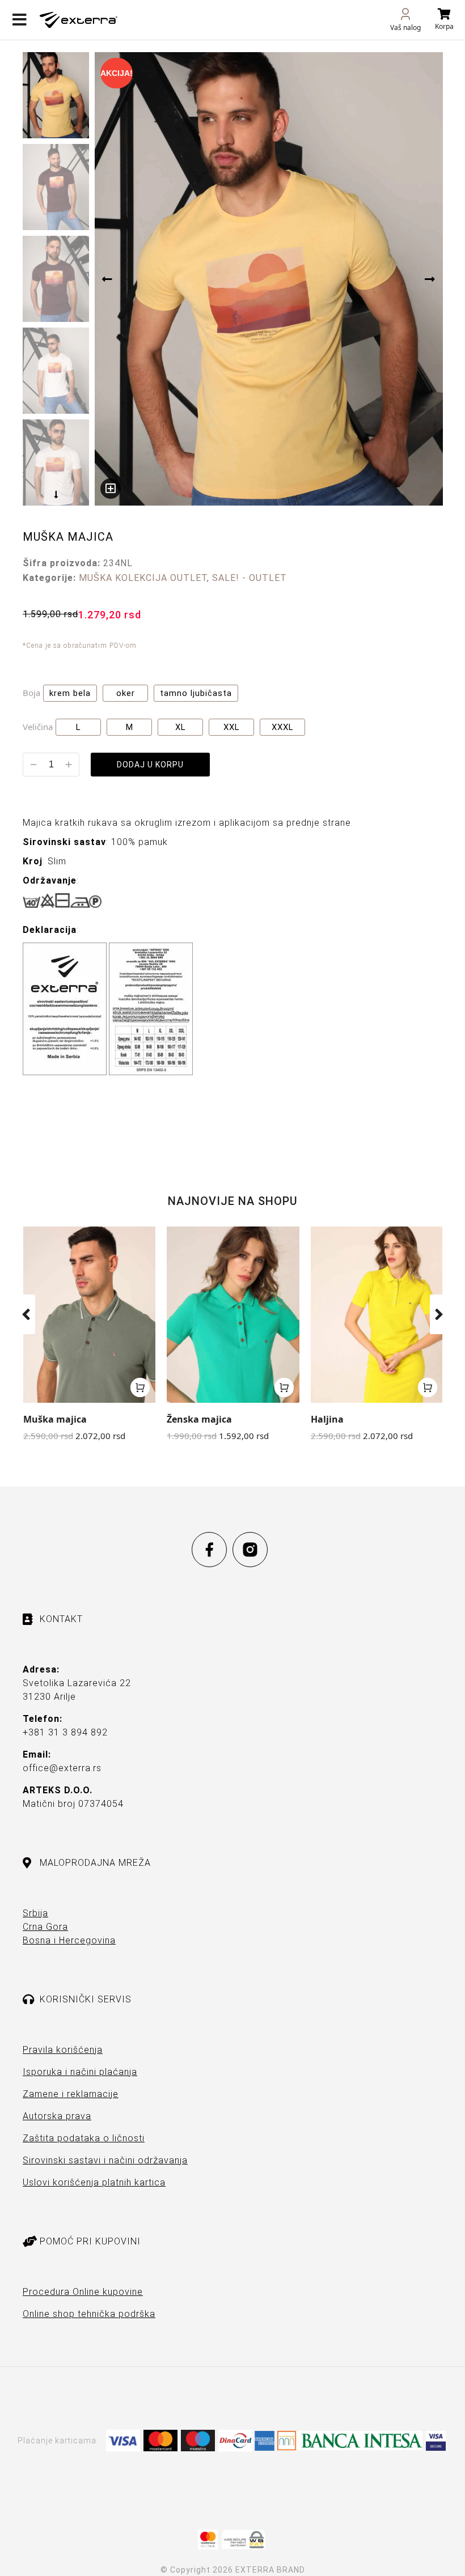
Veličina (38, 727)
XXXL (283, 727)
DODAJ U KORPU (150, 765)
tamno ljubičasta (196, 693)
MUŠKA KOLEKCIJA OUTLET (143, 578)
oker (126, 693)
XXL (232, 727)
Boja (31, 693)
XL (181, 727)
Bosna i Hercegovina (69, 1940)
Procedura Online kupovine (83, 2292)
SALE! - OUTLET (250, 578)
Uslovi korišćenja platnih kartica (94, 2182)
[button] (26, 1314)
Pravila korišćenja (63, 2050)
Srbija (35, 1913)
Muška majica (55, 1419)
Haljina (327, 1419)
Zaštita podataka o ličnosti (84, 2138)
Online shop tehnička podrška (89, 2314)
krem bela (70, 693)
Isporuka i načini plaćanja (80, 2072)
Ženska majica (199, 1419)
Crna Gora (45, 1927)
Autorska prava (57, 2116)
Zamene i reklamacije (71, 2094)
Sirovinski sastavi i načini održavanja (105, 2160)
